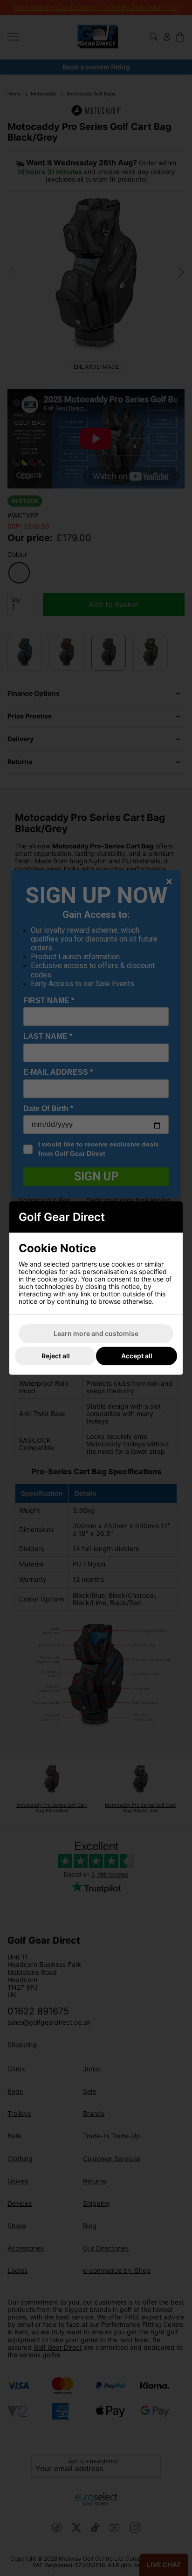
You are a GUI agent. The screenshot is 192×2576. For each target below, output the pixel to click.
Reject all (56, 1356)
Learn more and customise (96, 1333)
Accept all (137, 1356)
